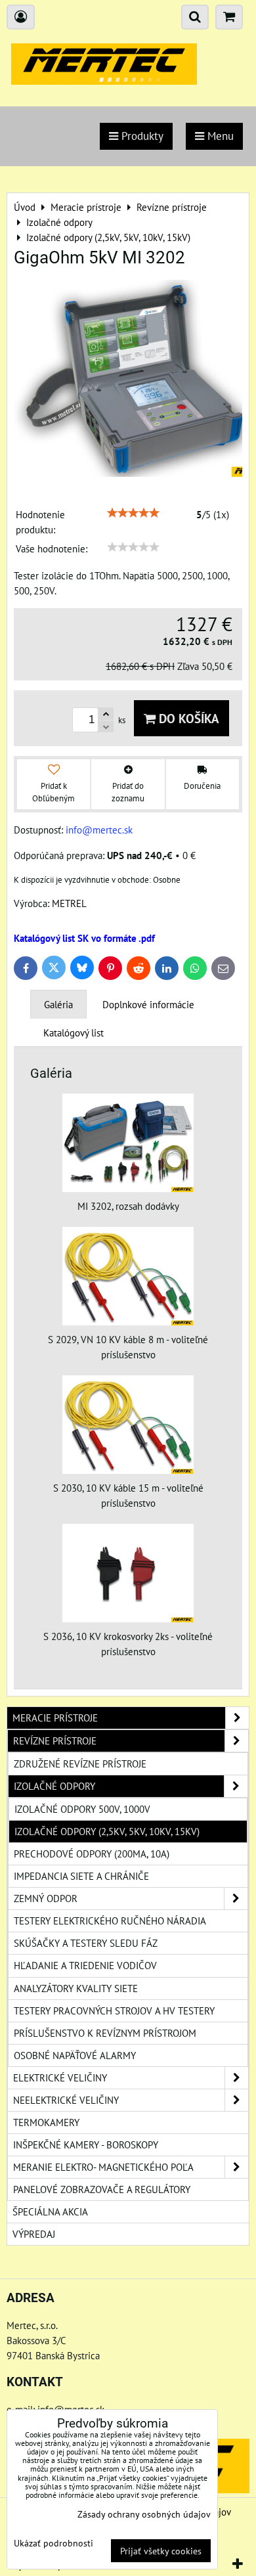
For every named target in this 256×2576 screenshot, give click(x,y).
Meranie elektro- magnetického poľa (103, 2167)
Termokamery (46, 2122)
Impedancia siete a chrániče (81, 1876)
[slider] (133, 513)
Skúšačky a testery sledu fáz (86, 1943)
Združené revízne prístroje (80, 1764)
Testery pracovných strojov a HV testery (114, 2010)
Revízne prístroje (55, 1741)
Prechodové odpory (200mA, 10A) (92, 1854)
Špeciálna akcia (50, 2211)
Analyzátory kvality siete (76, 1988)
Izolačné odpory (54, 1786)
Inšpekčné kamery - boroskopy (86, 2144)
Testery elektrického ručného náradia (110, 1921)
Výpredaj (34, 2234)
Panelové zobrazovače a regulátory (102, 2189)
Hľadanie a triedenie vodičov (85, 1965)
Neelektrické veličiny (66, 2100)
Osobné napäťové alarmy (75, 2055)
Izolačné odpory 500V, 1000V (82, 1809)
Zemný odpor (46, 1898)
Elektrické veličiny (60, 2077)
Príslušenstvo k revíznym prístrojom (105, 2033)
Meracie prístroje (55, 1718)
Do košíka (187, 718)
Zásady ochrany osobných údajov (144, 2514)
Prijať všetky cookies (161, 2551)
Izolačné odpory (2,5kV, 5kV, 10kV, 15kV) (107, 1831)
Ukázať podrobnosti (53, 2543)
